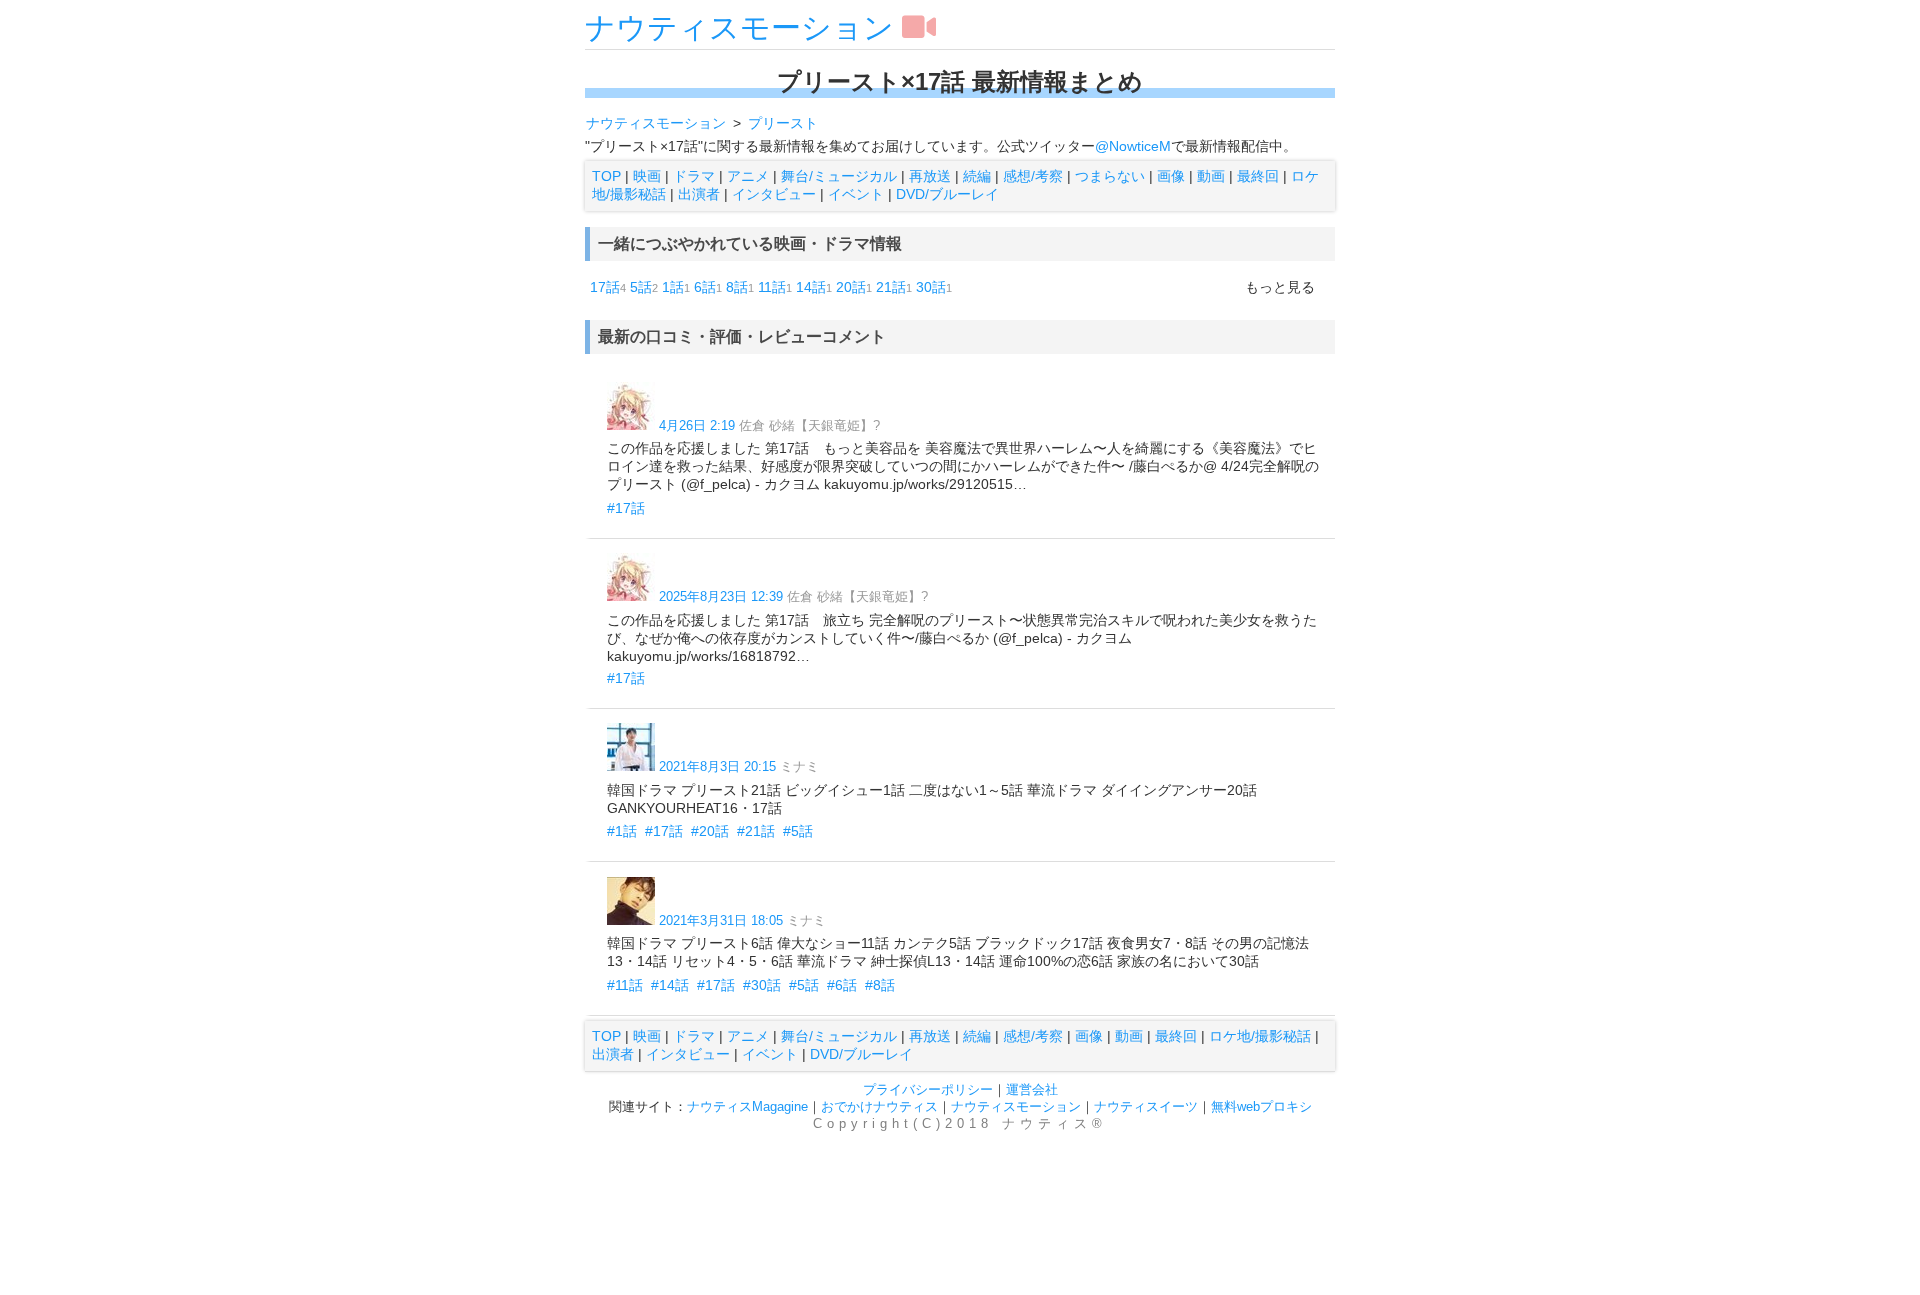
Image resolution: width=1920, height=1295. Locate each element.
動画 (1211, 176)
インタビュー (774, 194)
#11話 (625, 985)
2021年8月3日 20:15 (717, 766)
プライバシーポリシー (928, 1089)
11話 (772, 287)
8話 (737, 287)
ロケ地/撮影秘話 (1260, 1036)
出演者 (699, 194)
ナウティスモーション (739, 27)
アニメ (748, 176)
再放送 (930, 176)
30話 (931, 287)
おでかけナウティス (879, 1106)
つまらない (1110, 176)
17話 (605, 287)
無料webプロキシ (1261, 1106)
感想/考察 (1033, 176)
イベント (856, 194)
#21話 (756, 831)
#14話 (670, 985)
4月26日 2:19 (697, 425)
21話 (891, 287)
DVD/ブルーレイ (947, 194)
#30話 (762, 985)
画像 (1171, 176)
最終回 (1258, 176)
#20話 (710, 831)
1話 (673, 287)
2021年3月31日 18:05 (721, 920)
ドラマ (694, 176)
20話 (851, 287)
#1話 (622, 831)
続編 (977, 176)
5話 (641, 287)
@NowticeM (1133, 146)
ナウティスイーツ (1146, 1106)
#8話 (880, 985)
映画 (647, 176)
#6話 (842, 985)
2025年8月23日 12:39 (721, 596)
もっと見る (1280, 287)
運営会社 (1032, 1089)
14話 (811, 287)
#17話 (626, 508)
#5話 (798, 831)
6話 (705, 287)
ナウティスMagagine (747, 1106)
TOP (606, 176)
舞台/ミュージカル (839, 176)
